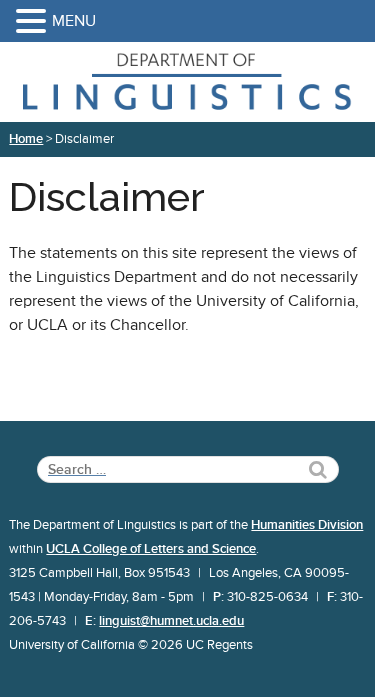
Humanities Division (307, 525)
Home (26, 139)
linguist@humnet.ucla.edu (171, 621)
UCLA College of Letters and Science (151, 549)
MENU (74, 21)
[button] (34, 22)
